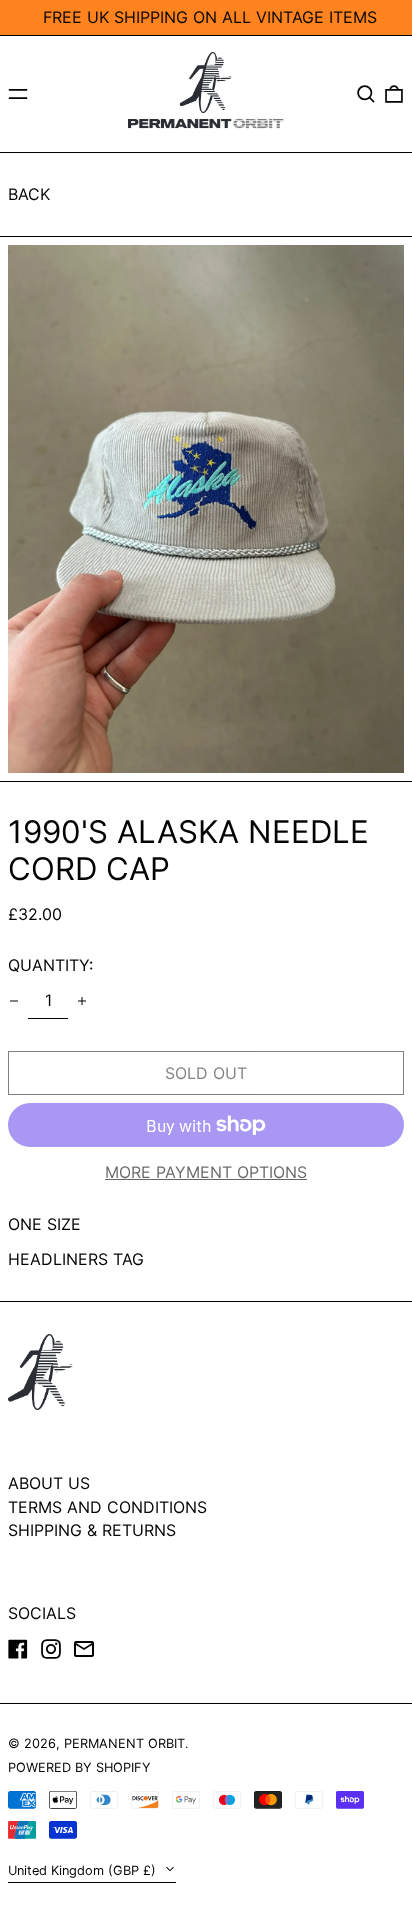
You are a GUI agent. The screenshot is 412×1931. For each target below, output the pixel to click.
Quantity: (50, 965)
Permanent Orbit (124, 1743)
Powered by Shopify (79, 1767)
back (29, 194)
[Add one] (82, 1001)
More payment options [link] (206, 1172)
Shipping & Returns (92, 1530)
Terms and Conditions (107, 1507)
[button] (366, 94)
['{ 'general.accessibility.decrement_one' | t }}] (14, 1001)
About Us (49, 1483)
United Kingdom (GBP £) (84, 1870)
